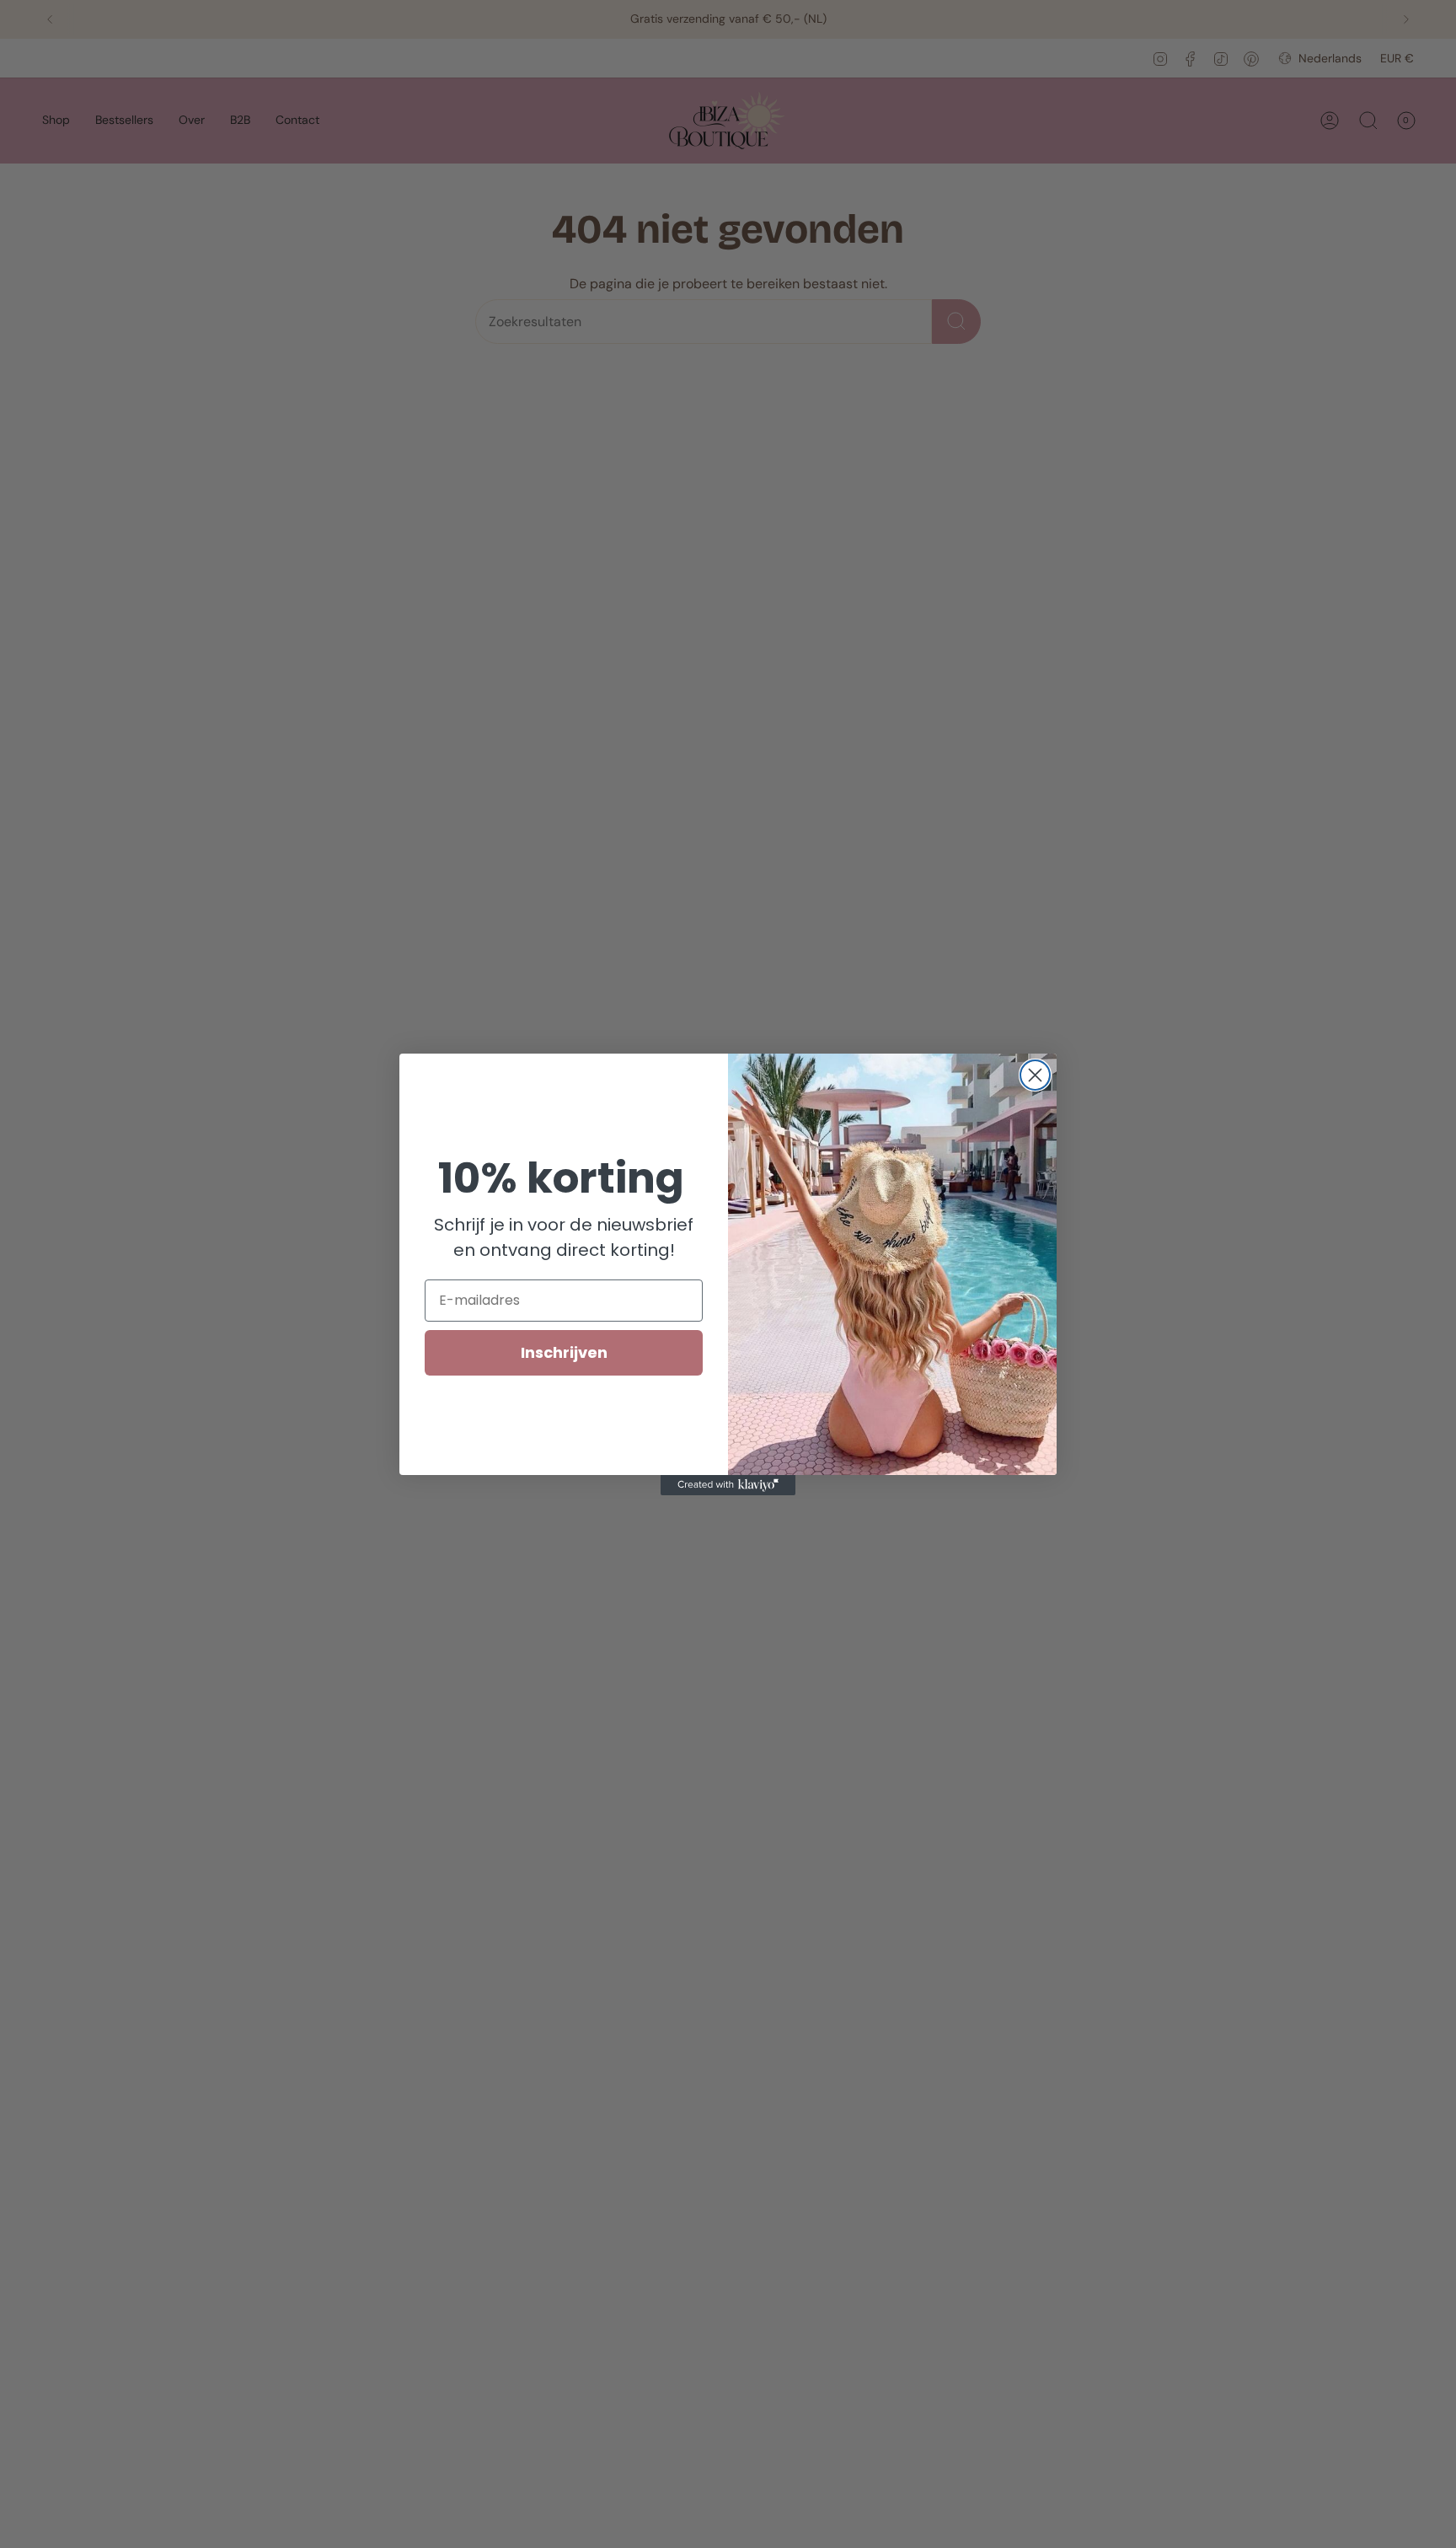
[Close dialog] (1035, 1075)
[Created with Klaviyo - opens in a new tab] (728, 1485)
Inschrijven (564, 1352)
